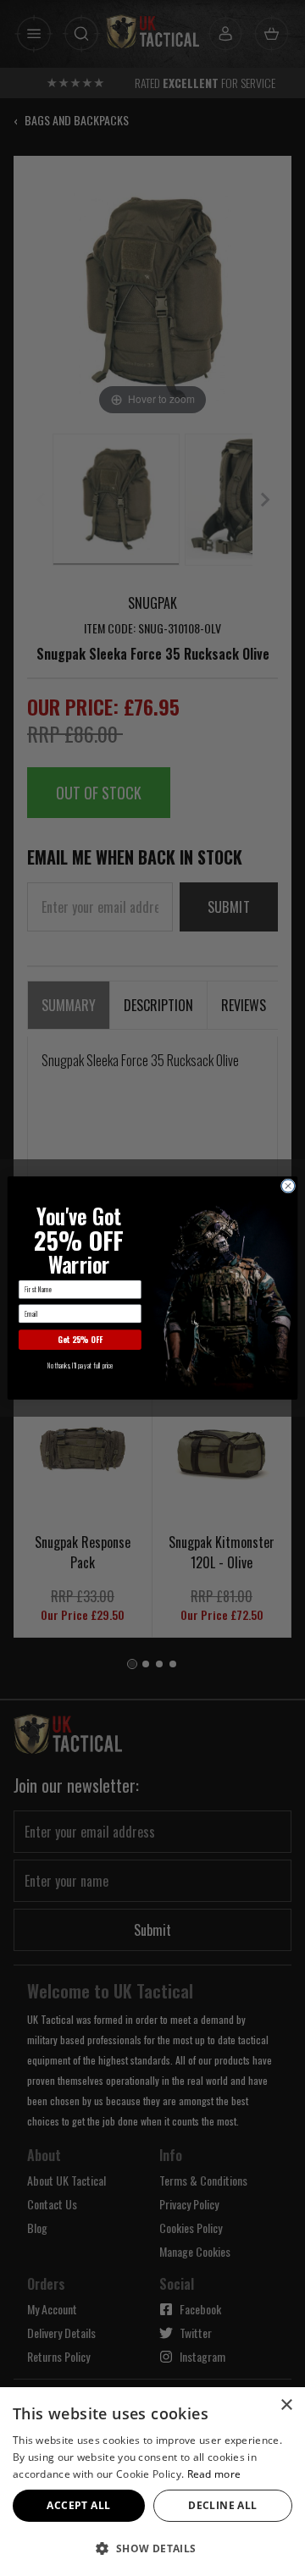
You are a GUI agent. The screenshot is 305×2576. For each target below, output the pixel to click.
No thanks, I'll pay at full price (80, 1365)
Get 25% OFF (80, 1340)
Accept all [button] (78, 2505)
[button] (152, 2548)
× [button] (286, 2405)
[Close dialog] (288, 1186)
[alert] (152, 2482)
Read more (214, 2474)
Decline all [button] (222, 2505)
